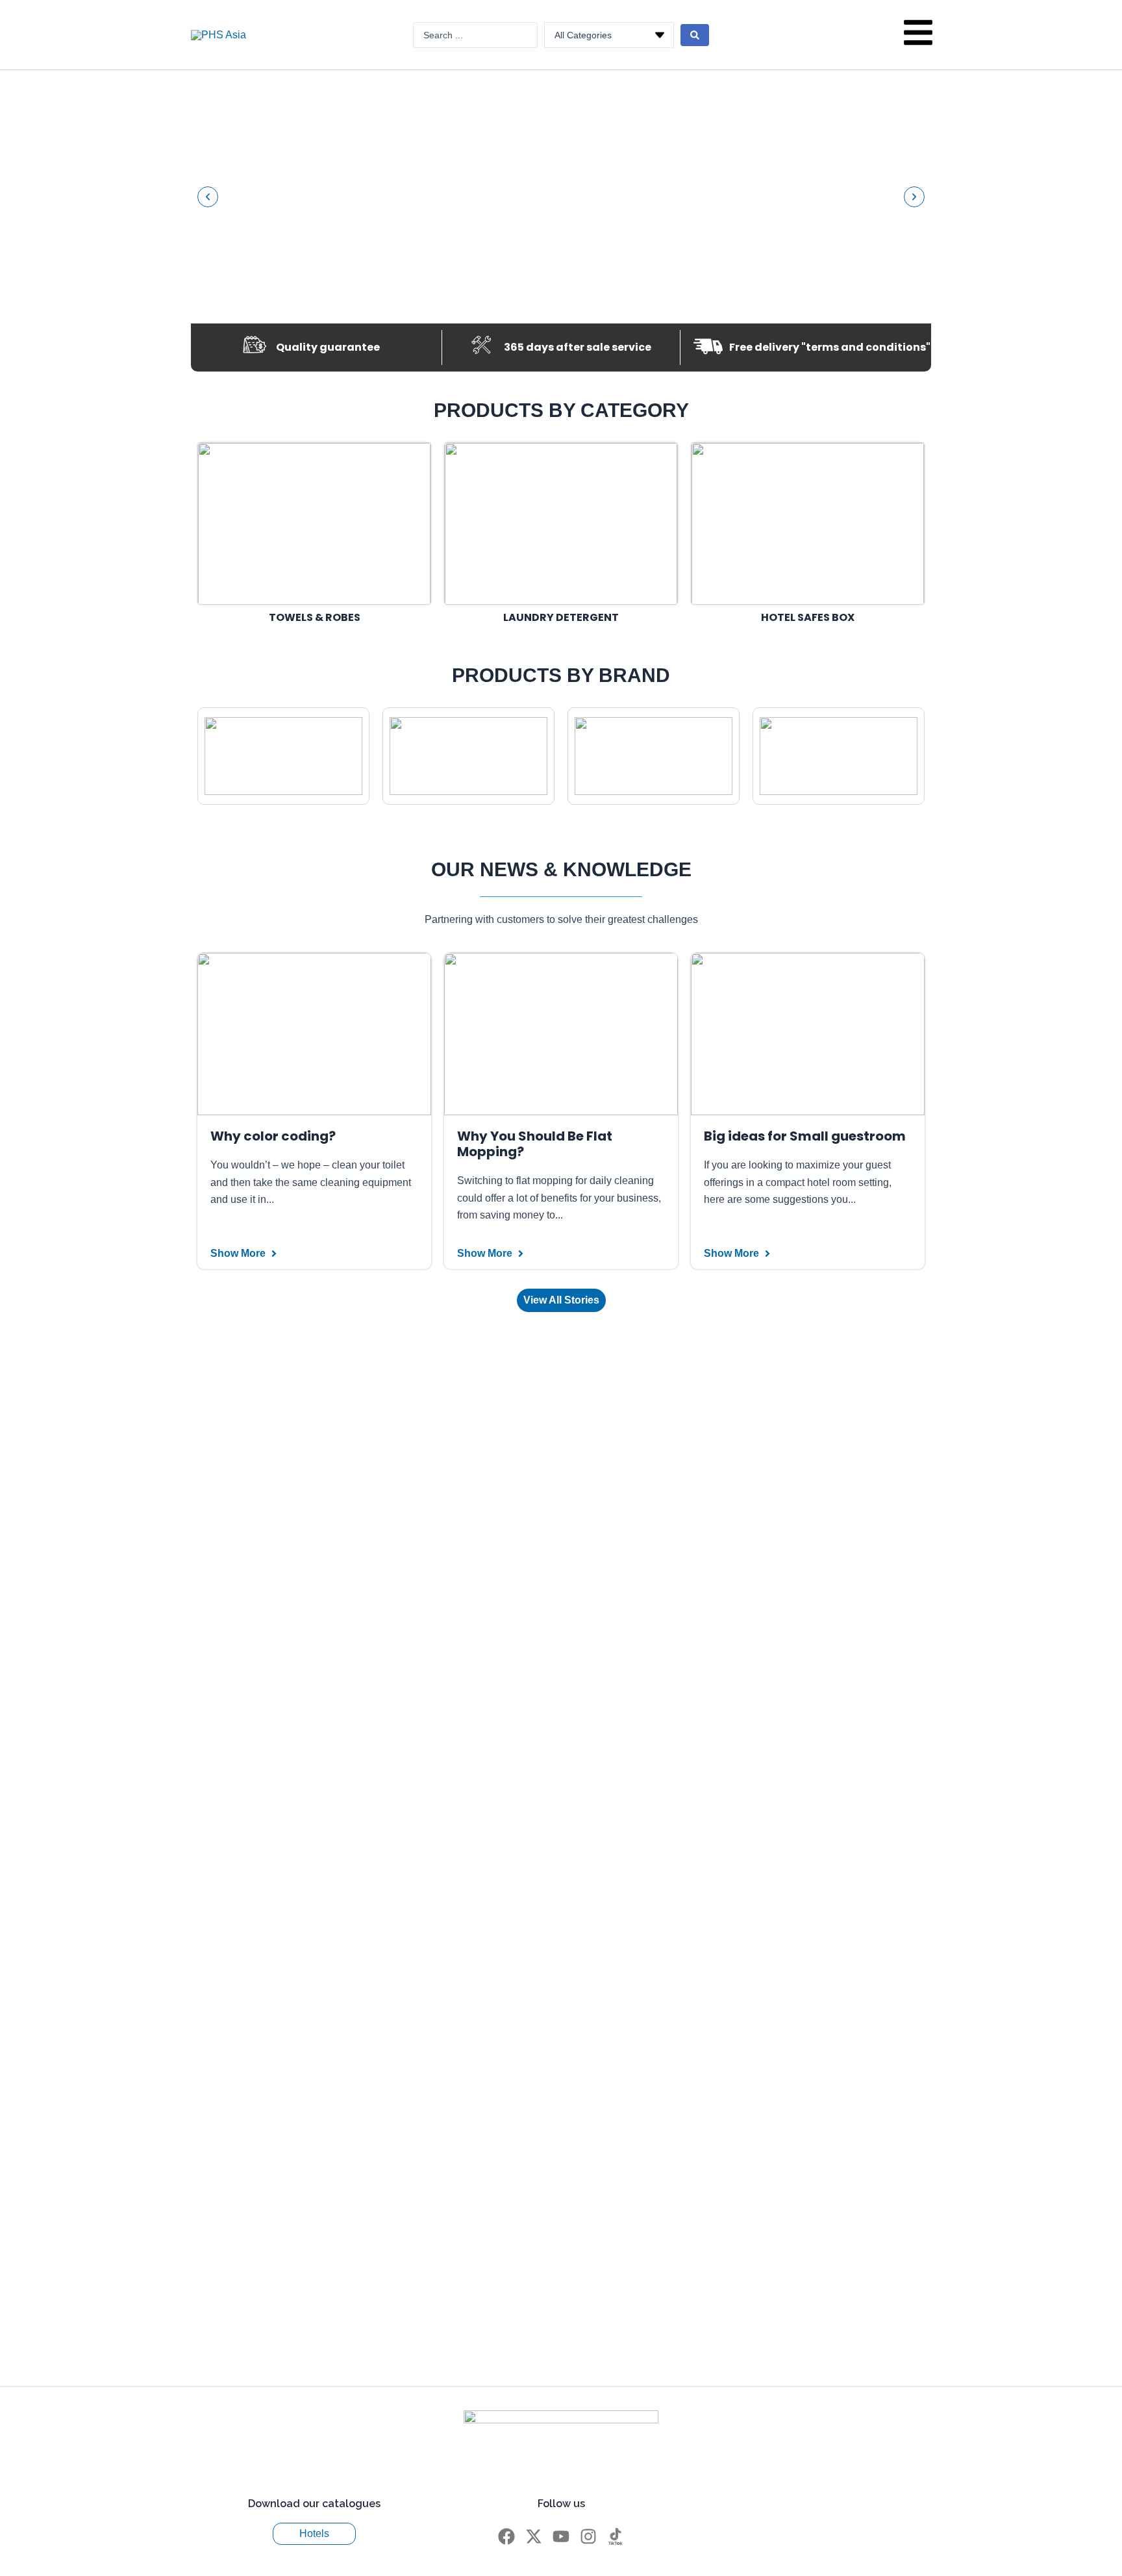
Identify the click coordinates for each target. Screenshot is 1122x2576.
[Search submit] (695, 35)
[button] (208, 197)
